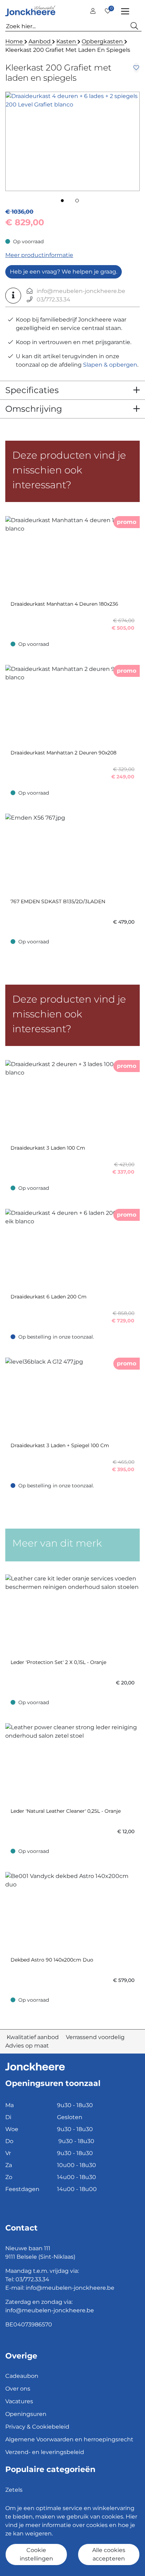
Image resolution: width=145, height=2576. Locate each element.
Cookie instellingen (36, 2554)
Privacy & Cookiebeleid (37, 2427)
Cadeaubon (22, 2376)
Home (15, 41)
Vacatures (19, 2401)
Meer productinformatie (39, 255)
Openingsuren (26, 2414)
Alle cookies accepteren (109, 2554)
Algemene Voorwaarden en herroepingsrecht (69, 2439)
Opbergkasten (103, 41)
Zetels (14, 2490)
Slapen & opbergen (110, 365)
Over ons (18, 2389)
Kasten (67, 41)
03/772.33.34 (53, 299)
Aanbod (40, 41)
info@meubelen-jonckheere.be (81, 291)
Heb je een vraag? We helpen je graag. (64, 272)
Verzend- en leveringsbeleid (45, 2452)
